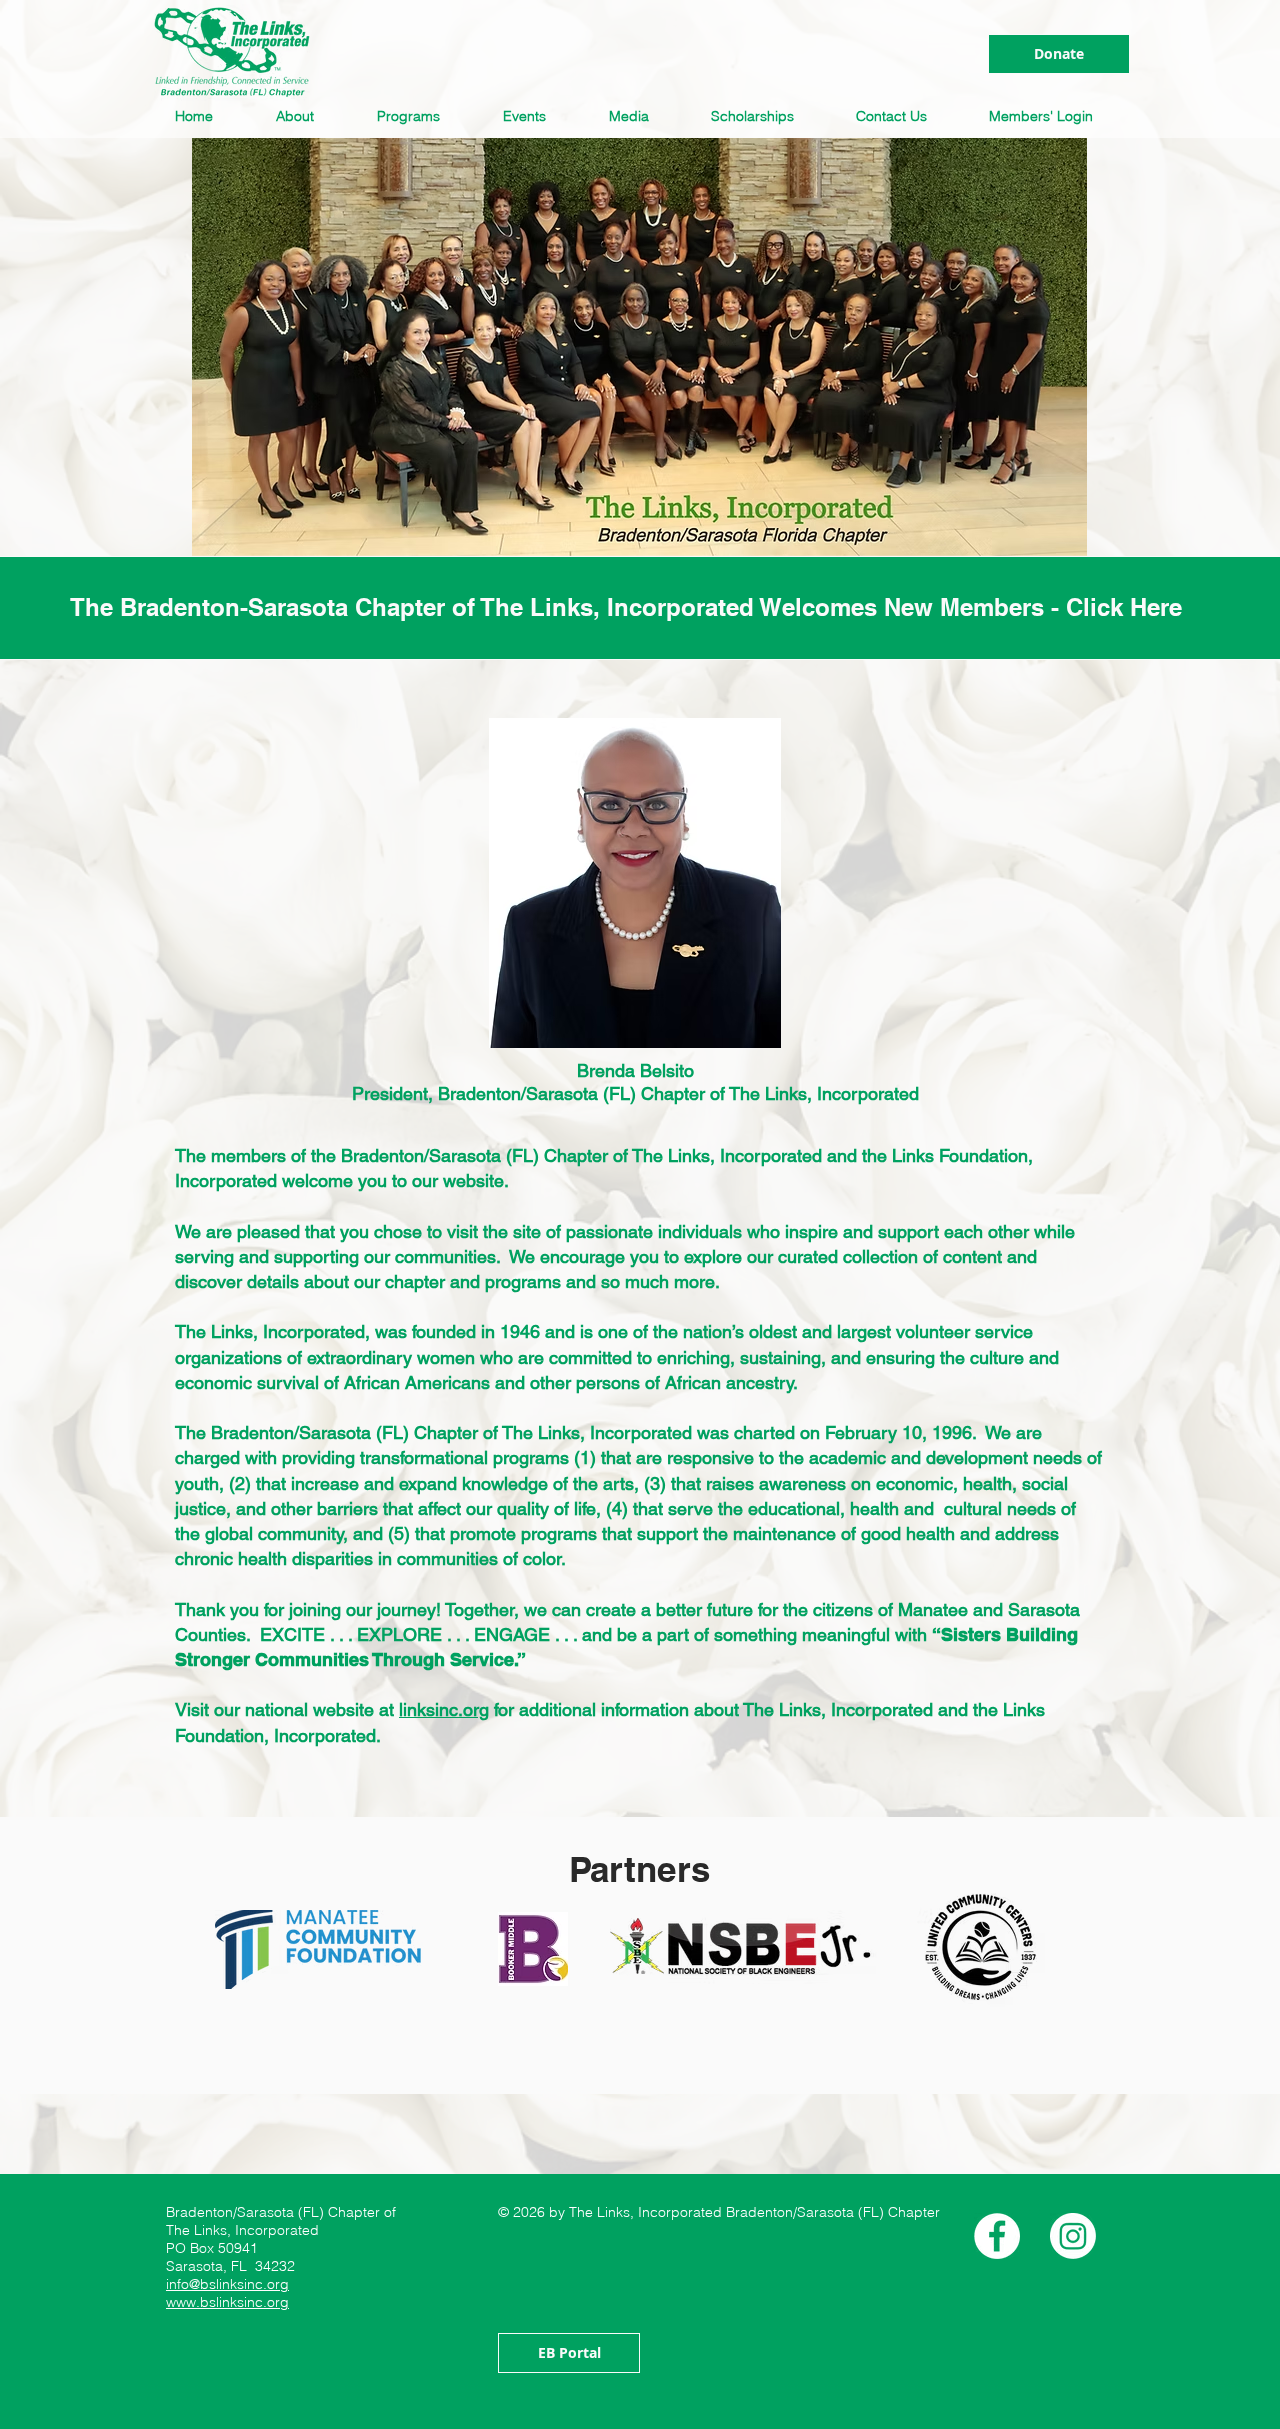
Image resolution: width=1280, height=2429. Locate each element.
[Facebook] (997, 2236)
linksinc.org (444, 1709)
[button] (301, 116)
